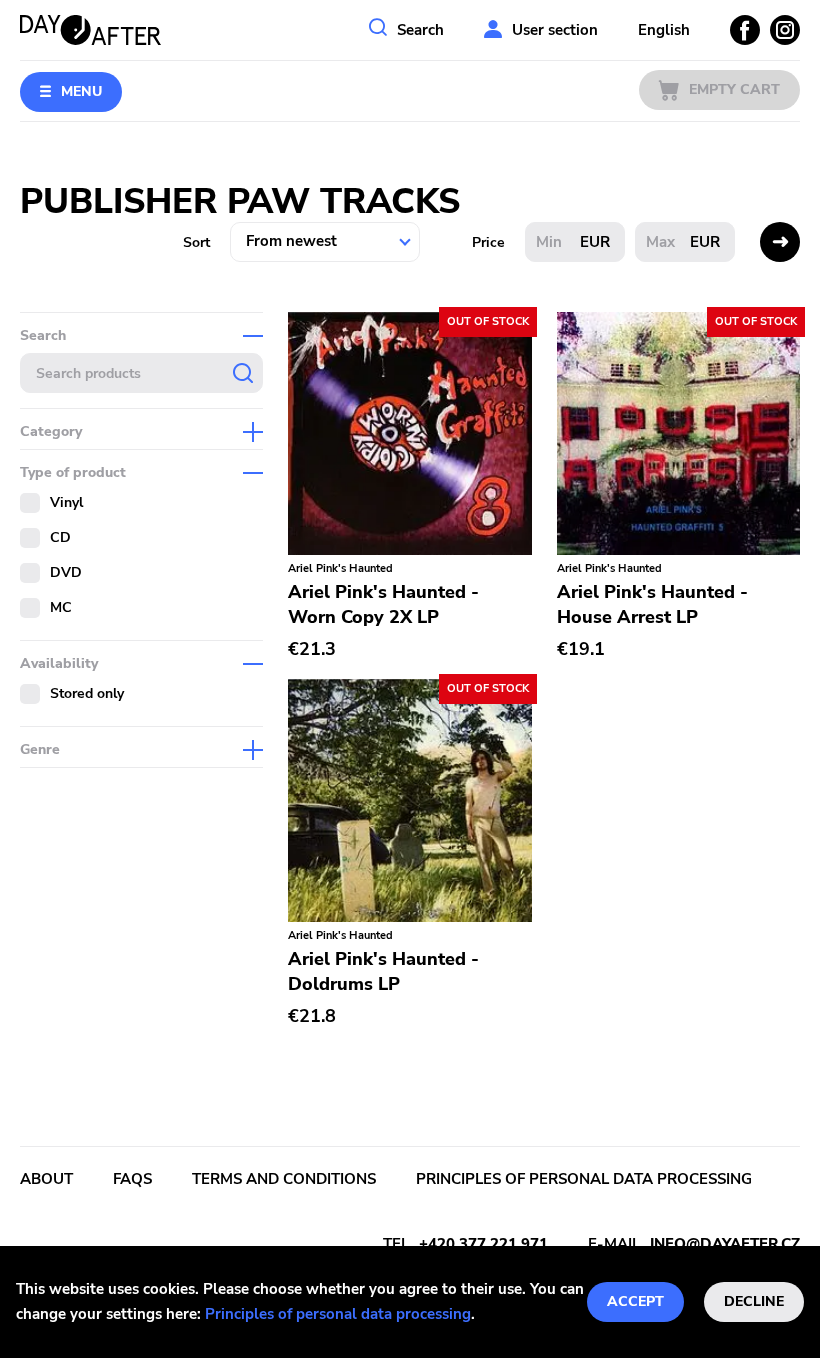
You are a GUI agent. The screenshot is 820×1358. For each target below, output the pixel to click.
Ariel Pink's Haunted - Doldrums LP (383, 971)
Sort (196, 242)
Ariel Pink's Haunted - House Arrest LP (652, 604)
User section (555, 30)
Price (488, 242)
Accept (635, 1301)
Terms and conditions (284, 1179)
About (46, 1179)
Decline (754, 1301)
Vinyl (66, 502)
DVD (66, 572)
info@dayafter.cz (725, 1244)
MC (61, 607)
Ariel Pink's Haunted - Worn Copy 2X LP (383, 604)
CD (60, 537)
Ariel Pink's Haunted (340, 568)
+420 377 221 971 (483, 1244)
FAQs (132, 1179)
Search (420, 30)
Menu (81, 91)
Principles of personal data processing (338, 1314)
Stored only (87, 693)
